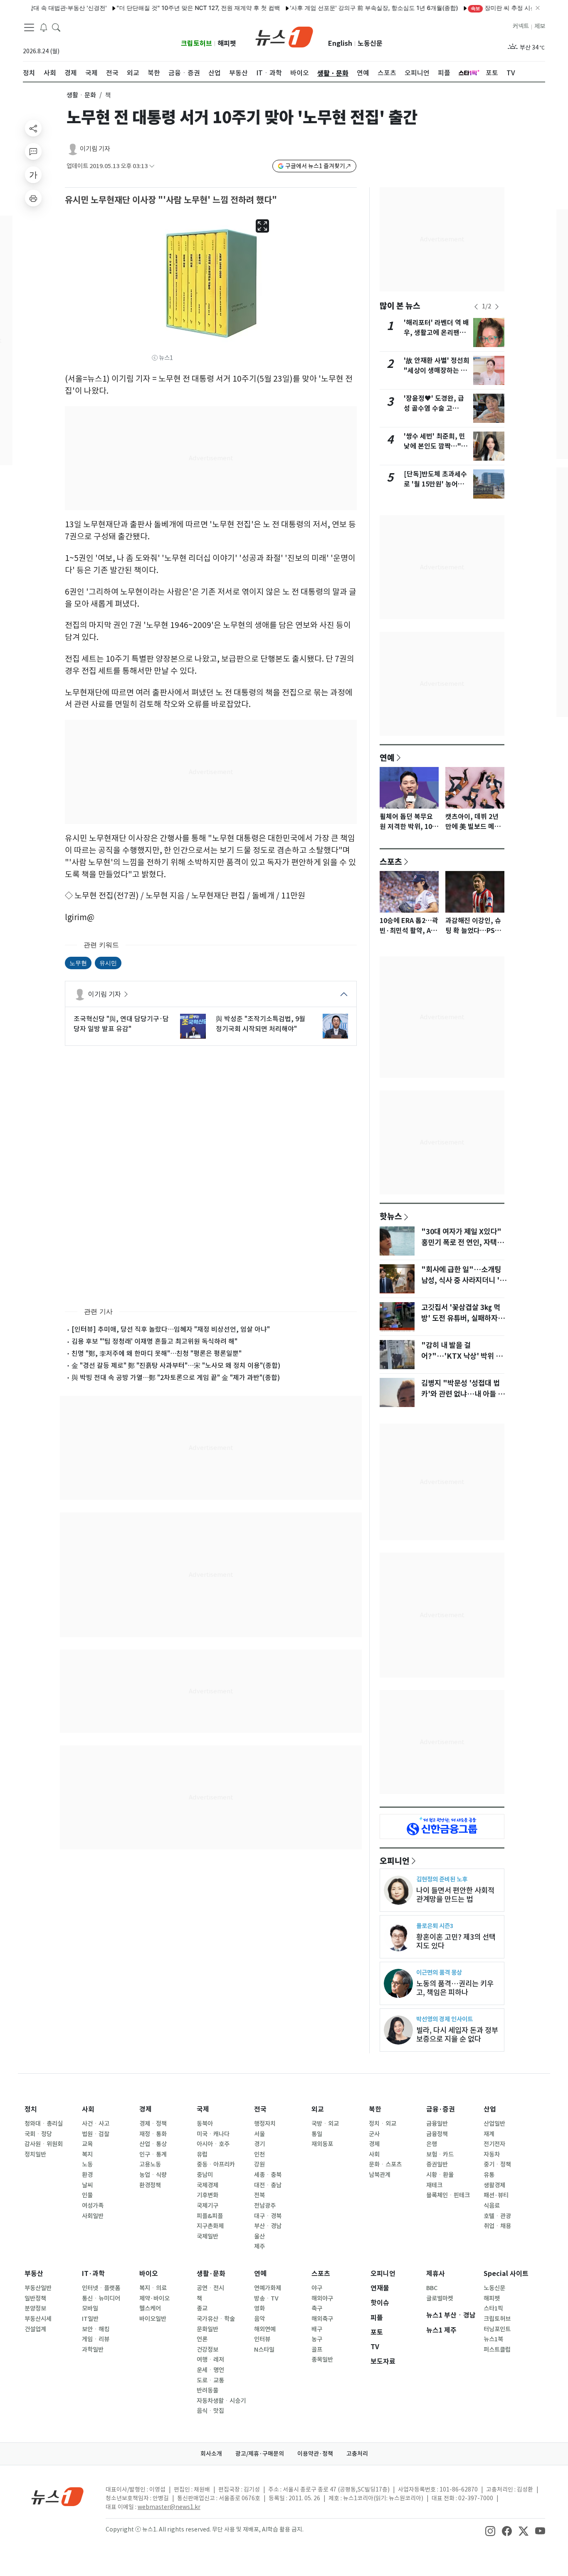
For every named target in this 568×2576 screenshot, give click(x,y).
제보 (540, 26)
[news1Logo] (58, 2496)
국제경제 (207, 2185)
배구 (317, 2329)
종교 (202, 2308)
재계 (489, 2134)
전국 (260, 2109)
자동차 (492, 2154)
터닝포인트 (497, 2329)
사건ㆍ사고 (96, 2124)
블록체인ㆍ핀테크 (448, 2195)
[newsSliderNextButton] (497, 307)
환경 (87, 2175)
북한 (375, 2109)
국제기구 (207, 2206)
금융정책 (437, 2134)
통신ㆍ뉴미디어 (101, 2298)
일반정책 (35, 2298)
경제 (146, 2109)
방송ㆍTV (266, 2298)
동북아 (205, 2124)
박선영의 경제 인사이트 (445, 2019)
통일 (317, 2134)
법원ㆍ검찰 (96, 2134)
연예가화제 (268, 2288)
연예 (387, 757)
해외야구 (322, 2298)
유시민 (108, 963)
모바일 (90, 2308)
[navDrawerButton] (29, 27)
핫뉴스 (391, 1216)
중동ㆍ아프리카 (216, 2164)
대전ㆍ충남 (268, 2185)
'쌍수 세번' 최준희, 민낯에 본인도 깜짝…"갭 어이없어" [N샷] (436, 446)
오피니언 (395, 1861)
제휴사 (436, 2274)
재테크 (434, 2185)
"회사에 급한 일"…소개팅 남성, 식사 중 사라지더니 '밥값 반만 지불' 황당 (464, 1281)
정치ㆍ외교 (383, 2124)
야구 (317, 2288)
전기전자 (494, 2144)
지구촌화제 (210, 2226)
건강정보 (207, 2350)
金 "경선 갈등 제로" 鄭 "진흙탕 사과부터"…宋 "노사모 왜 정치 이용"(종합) (176, 1365)
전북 (259, 2195)
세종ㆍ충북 (268, 2175)
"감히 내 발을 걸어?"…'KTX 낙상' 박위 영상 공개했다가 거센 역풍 (462, 1356)
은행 (432, 2144)
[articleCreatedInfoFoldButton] (152, 166)
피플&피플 (210, 2216)
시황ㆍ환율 (440, 2175)
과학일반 (93, 2350)
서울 (259, 2134)
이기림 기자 (95, 149)
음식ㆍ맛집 (210, 2411)
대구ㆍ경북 (268, 2216)
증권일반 (437, 2164)
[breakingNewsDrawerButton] (44, 27)
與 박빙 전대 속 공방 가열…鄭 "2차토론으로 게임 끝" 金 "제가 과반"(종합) (176, 1377)
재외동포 (322, 2144)
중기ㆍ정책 (497, 2164)
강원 (259, 2164)
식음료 (492, 2206)
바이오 (149, 2274)
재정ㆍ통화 (153, 2134)
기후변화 (207, 2195)
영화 (259, 2308)
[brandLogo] (284, 36)
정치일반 (35, 2154)
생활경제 (494, 2185)
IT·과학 (93, 2274)
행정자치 (265, 2124)
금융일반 (437, 2124)
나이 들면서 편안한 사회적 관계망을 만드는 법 (455, 1895)
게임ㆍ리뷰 (96, 2339)
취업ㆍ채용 (497, 2226)
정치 (31, 2109)
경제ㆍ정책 (153, 2124)
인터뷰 (262, 2339)
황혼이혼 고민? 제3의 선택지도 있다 (456, 1941)
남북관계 (380, 2175)
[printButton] (33, 198)
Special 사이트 (506, 2274)
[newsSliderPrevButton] (476, 307)
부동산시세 (38, 2319)
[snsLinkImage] (490, 2530)
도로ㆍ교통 (210, 2380)
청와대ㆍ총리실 (44, 2124)
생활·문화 (211, 2274)
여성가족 (93, 2206)
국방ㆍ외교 (325, 2124)
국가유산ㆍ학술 (216, 2319)
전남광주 (265, 2206)
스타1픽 (493, 2308)
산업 (490, 2109)
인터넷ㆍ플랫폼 (101, 2288)
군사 (374, 2134)
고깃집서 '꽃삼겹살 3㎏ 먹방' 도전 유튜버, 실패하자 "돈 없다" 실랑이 (461, 1318)
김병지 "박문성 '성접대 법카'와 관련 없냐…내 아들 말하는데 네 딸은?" (463, 1394)
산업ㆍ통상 (153, 2144)
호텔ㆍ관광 (497, 2216)
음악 (259, 2319)
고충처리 (357, 2454)
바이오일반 (153, 2319)
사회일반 (93, 2216)
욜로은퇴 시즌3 (435, 1926)
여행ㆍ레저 (210, 2360)
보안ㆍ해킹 (96, 2329)
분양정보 (35, 2308)
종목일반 (322, 2360)
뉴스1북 (493, 2339)
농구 (317, 2339)
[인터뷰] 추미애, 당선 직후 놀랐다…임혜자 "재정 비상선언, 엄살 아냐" (171, 1329)
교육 (87, 2144)
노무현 (78, 963)
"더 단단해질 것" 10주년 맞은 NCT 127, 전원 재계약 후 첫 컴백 (164, 8)
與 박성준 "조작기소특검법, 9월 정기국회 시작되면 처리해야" (261, 1024)
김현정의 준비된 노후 (442, 1879)
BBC (432, 2288)
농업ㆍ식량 (153, 2175)
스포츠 (391, 861)
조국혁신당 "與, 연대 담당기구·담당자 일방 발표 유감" (121, 1024)
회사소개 (211, 2454)
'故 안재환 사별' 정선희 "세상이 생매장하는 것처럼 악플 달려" (437, 371)
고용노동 (150, 2164)
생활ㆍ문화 (81, 95)
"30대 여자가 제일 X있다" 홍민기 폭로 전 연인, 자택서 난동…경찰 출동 (462, 1243)
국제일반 (207, 2236)
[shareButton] (33, 128)
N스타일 (264, 2350)
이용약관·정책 (315, 2454)
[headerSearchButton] (56, 27)
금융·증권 (441, 2109)
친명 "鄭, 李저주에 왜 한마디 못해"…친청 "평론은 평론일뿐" (157, 1353)
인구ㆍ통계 (153, 2154)
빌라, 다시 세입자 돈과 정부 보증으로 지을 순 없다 (457, 2035)
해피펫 (227, 43)
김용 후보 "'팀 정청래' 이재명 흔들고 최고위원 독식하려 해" (154, 1341)
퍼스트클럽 (497, 2350)
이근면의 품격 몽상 (439, 1972)
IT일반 (90, 2319)
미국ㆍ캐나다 (213, 2134)
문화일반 (207, 2329)
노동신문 (370, 43)
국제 (203, 2109)
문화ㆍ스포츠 (385, 2164)
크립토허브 (196, 43)
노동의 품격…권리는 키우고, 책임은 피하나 (455, 1988)
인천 (259, 2154)
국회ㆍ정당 (38, 2134)
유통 (489, 2175)
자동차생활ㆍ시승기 (221, 2401)
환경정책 (150, 2185)
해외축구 (322, 2319)
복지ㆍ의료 (153, 2288)
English (340, 43)
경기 (259, 2144)
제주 (259, 2246)
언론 (202, 2339)
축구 (317, 2308)
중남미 (205, 2175)
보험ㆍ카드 (440, 2154)
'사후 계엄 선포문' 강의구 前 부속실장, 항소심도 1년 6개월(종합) (340, 8)
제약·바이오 (154, 2298)
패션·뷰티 (496, 2195)
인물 (87, 2195)
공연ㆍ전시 (210, 2288)
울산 (259, 2236)
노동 (87, 2164)
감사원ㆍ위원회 (44, 2144)
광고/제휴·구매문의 (260, 2454)
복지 (87, 2154)
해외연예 (265, 2329)
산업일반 (494, 2124)
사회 (88, 2109)
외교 (318, 2109)
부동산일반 (38, 2288)
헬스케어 (150, 2308)
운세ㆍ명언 (210, 2370)
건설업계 (35, 2329)
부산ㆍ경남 (268, 2226)
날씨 (87, 2185)
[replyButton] (33, 151)
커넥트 (521, 26)
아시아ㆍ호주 (213, 2144)
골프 (317, 2350)
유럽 (202, 2154)
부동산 (34, 2274)
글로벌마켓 (440, 2298)
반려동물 (207, 2390)
